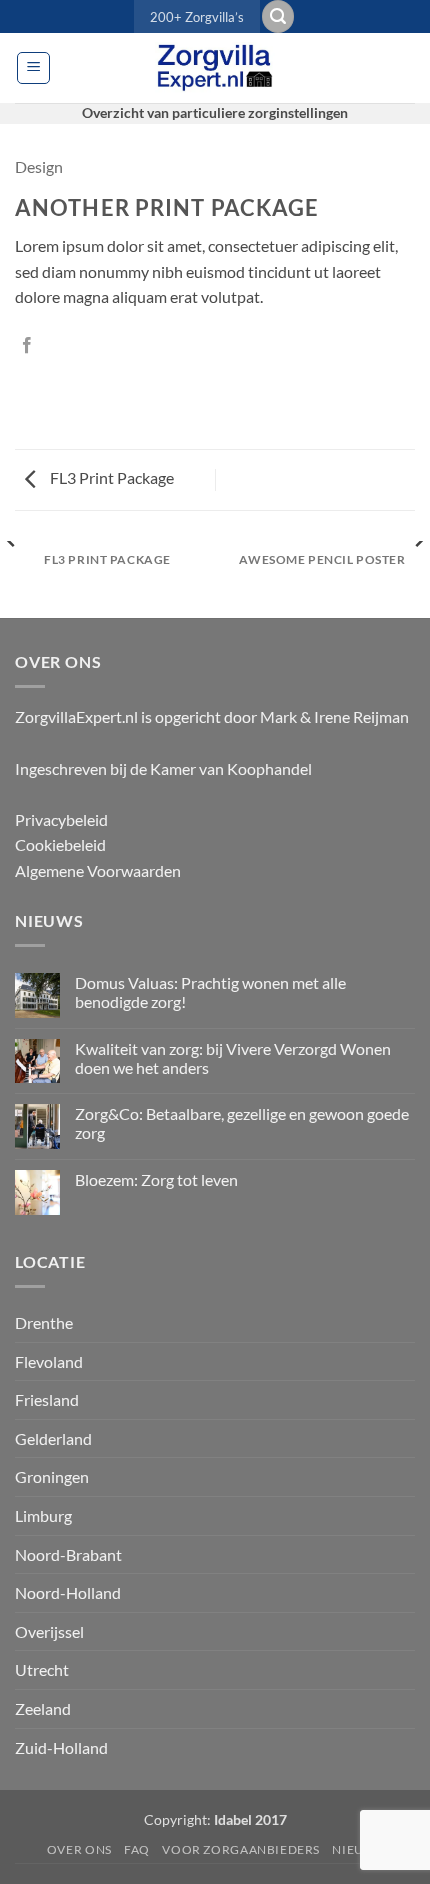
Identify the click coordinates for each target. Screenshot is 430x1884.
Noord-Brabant (68, 1554)
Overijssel (49, 1631)
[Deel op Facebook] (27, 346)
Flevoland (49, 1361)
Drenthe (44, 1322)
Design (39, 166)
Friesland (47, 1399)
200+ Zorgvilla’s (197, 17)
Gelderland (53, 1438)
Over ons (79, 1849)
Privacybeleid (61, 819)
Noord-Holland (68, 1592)
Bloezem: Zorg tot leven (156, 1179)
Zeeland (43, 1708)
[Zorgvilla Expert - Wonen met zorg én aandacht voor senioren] (215, 68)
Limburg (43, 1515)
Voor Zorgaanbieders (241, 1849)
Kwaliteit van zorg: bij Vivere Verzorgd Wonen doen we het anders (233, 1058)
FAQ (137, 1849)
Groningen (52, 1476)
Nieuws (357, 1849)
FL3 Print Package (110, 477)
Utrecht (42, 1669)
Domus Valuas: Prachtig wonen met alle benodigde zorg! (210, 992)
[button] (278, 16)
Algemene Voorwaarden (98, 870)
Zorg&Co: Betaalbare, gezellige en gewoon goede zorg (242, 1123)
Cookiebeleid (60, 844)
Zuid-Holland (61, 1747)
